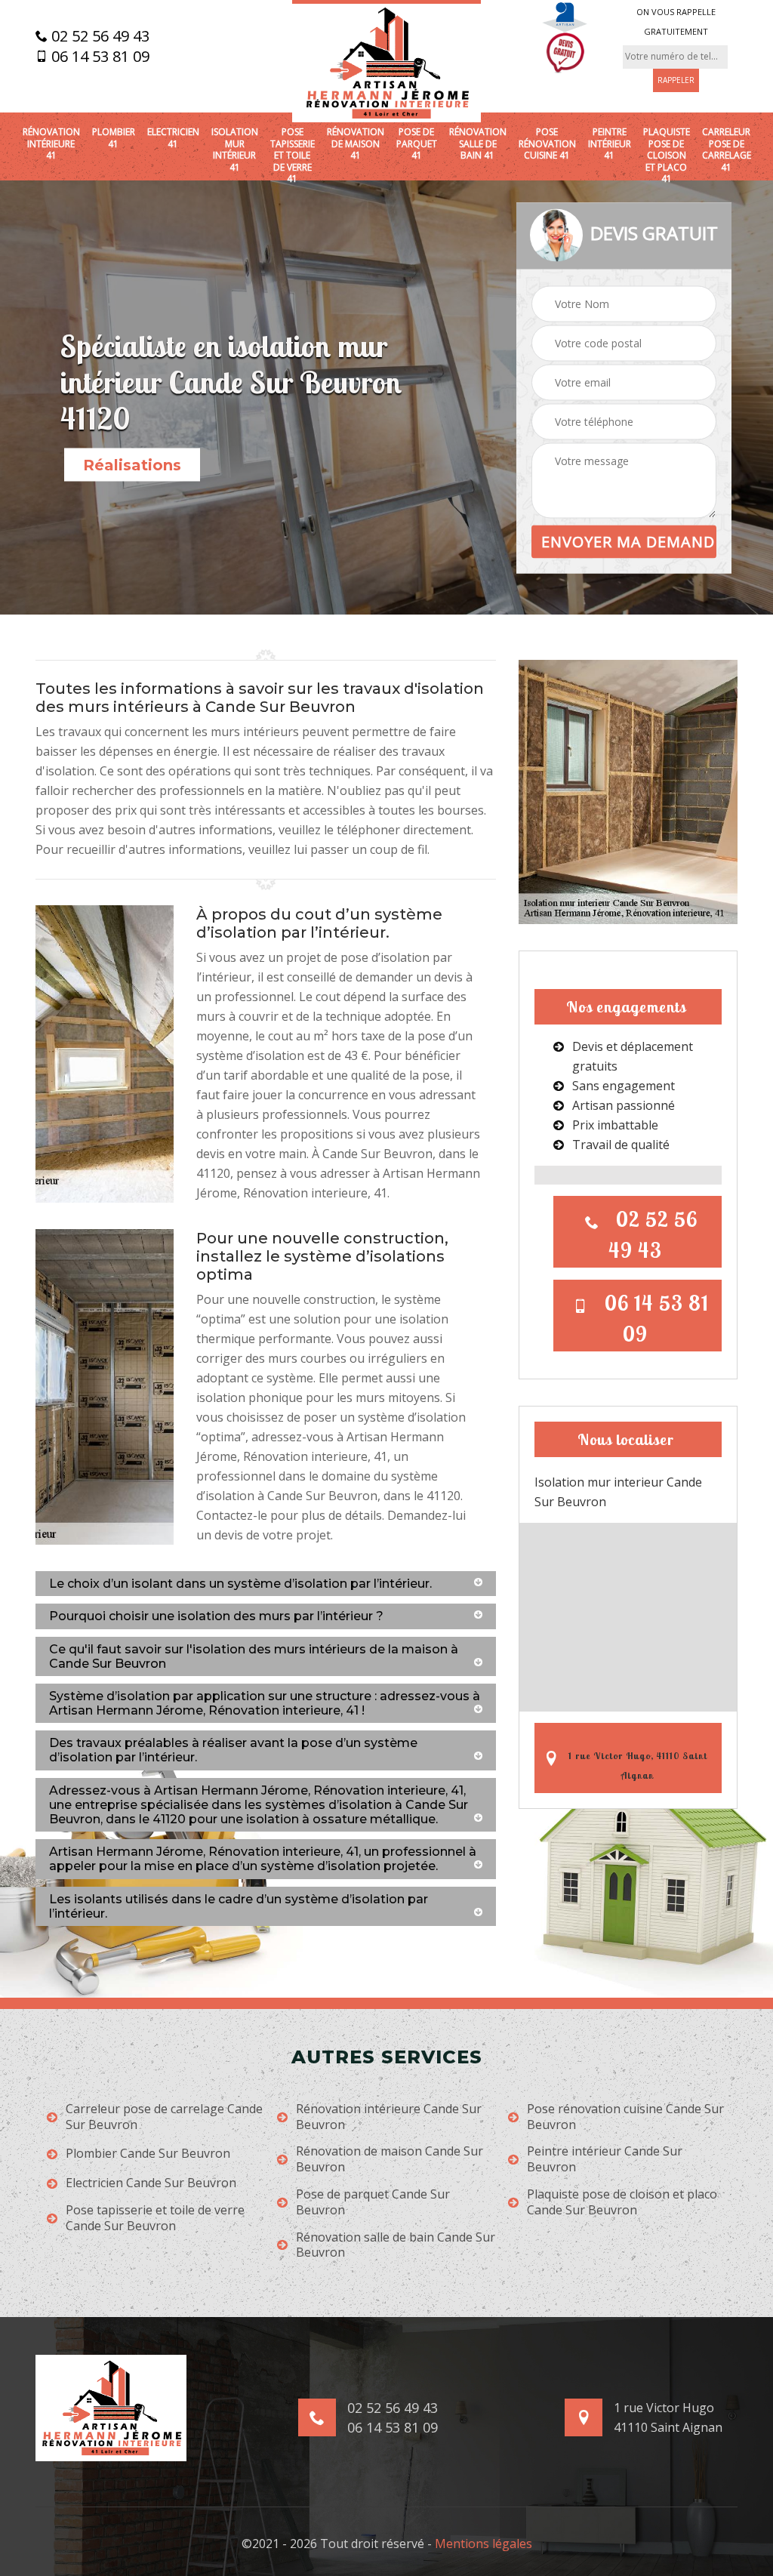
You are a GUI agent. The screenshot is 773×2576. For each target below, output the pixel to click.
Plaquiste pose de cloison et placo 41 (667, 156)
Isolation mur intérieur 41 (235, 149)
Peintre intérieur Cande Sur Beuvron (605, 2159)
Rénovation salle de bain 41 (478, 144)
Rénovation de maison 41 (356, 144)
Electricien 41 (173, 138)
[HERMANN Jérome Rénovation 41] (386, 61)
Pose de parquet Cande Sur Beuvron (373, 2202)
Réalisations (132, 465)
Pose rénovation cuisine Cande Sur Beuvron (625, 2117)
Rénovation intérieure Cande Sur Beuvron (389, 2117)
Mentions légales (484, 2544)
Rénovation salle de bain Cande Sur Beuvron (396, 2245)
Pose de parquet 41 (417, 144)
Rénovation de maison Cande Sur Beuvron (390, 2159)
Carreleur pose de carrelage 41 (727, 149)
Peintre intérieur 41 (610, 144)
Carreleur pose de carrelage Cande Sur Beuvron (164, 2117)
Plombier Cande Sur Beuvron (148, 2154)
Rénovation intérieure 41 (51, 144)
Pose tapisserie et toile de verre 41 (293, 156)
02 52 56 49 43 (99, 36)
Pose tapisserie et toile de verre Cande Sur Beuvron (155, 2218)
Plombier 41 (114, 138)
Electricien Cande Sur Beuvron (151, 2183)
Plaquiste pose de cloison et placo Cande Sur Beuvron (622, 2202)
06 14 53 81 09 (99, 57)
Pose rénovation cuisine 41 (547, 144)
